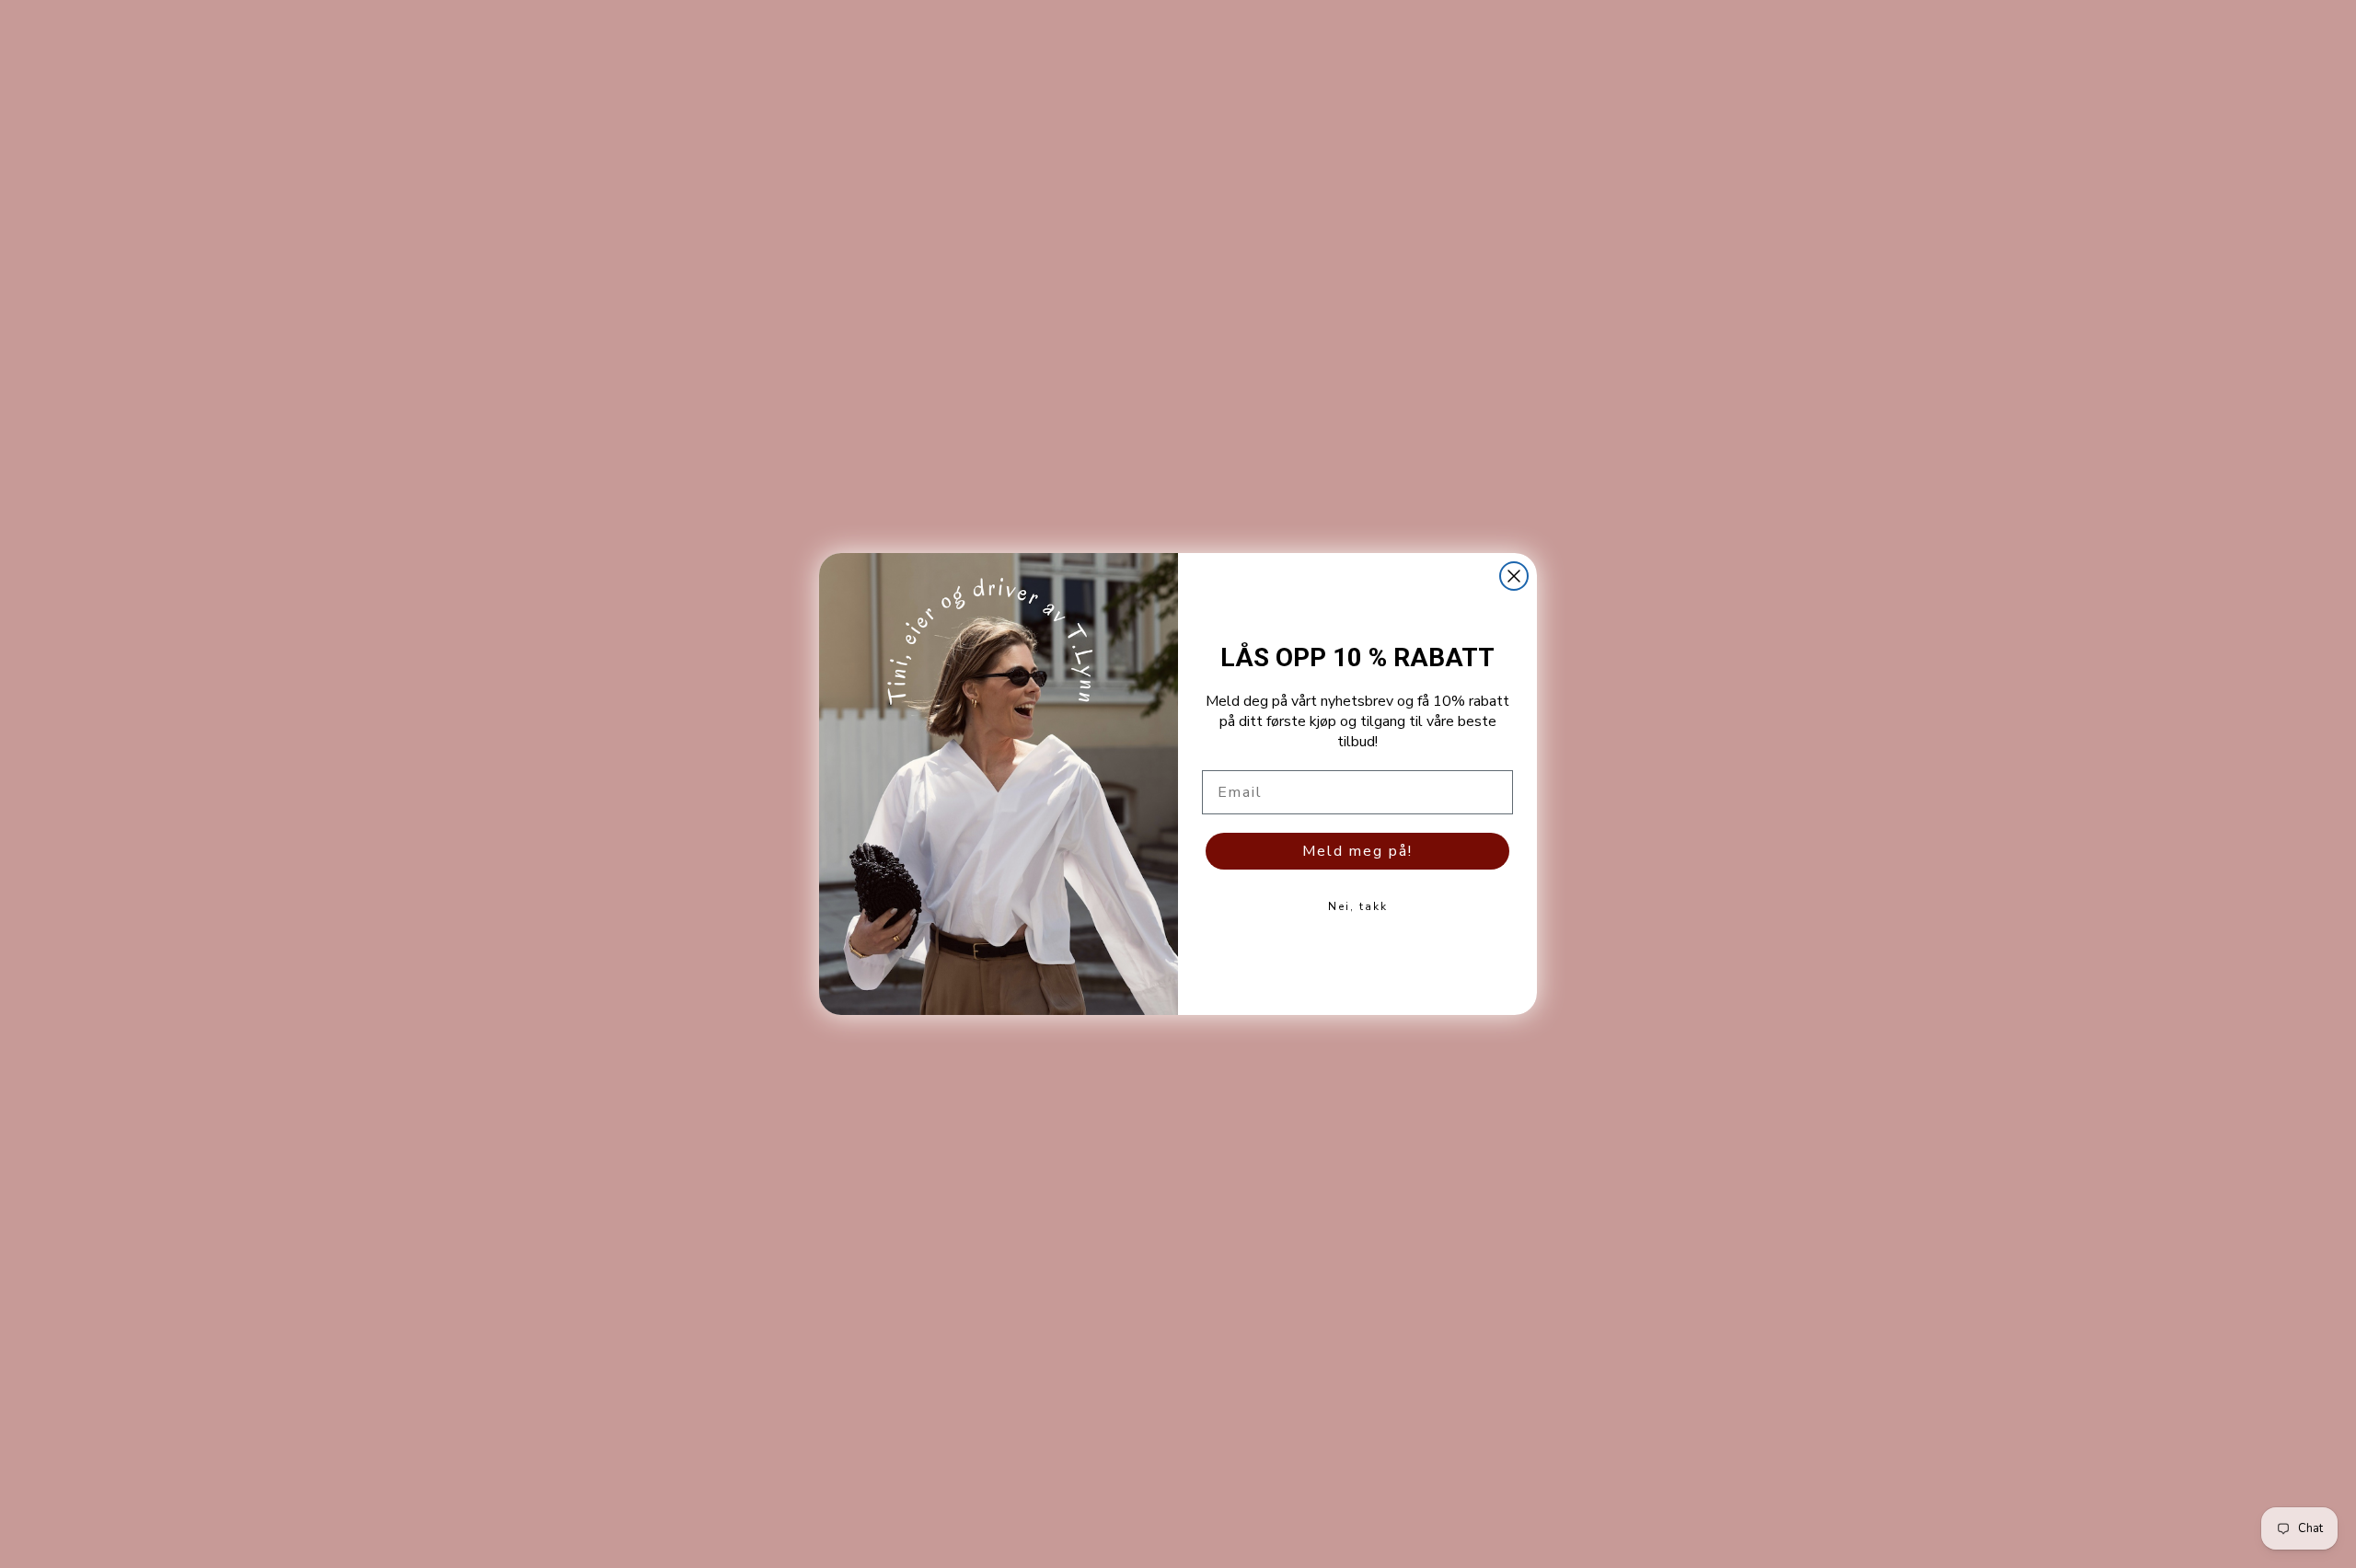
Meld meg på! (1357, 851)
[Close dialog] (1514, 576)
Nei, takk (1358, 906)
